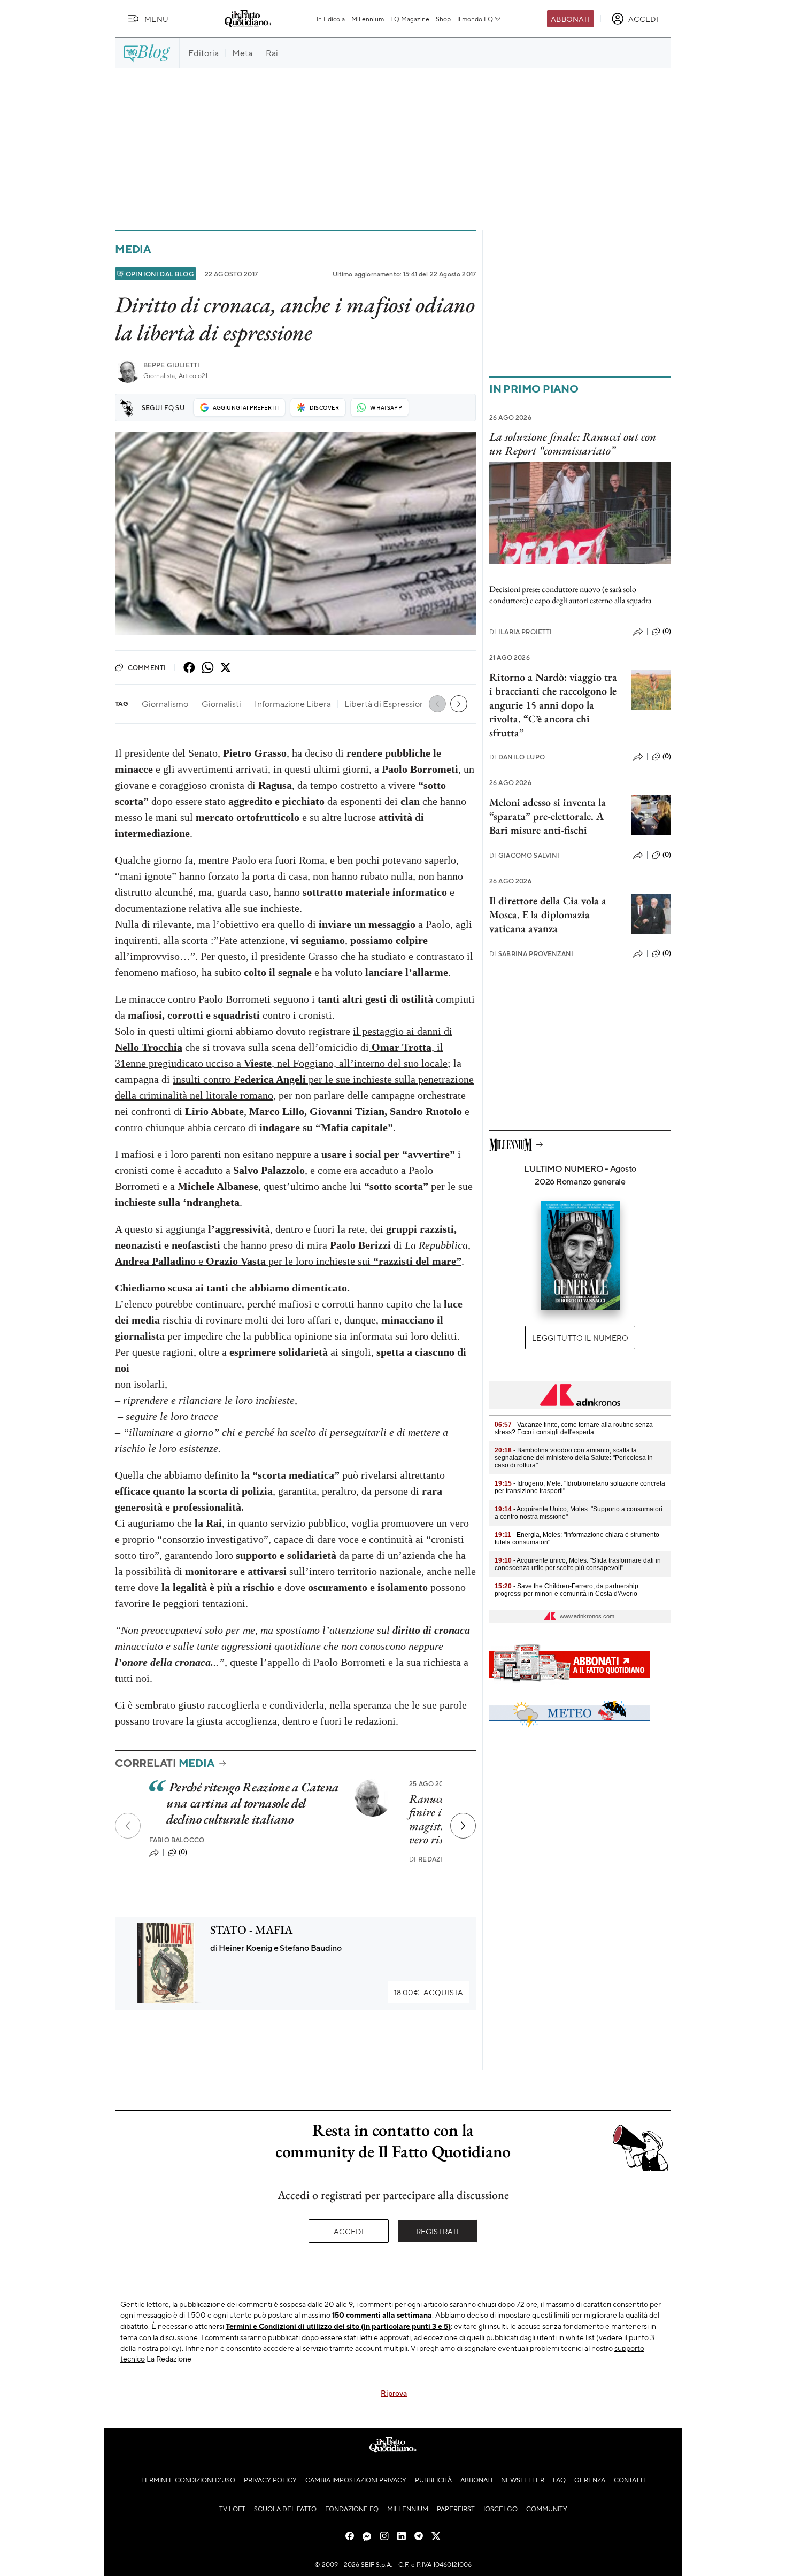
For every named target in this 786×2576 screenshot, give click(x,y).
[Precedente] (128, 1826)
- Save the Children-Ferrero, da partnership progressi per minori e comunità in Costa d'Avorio (567, 1590)
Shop (443, 19)
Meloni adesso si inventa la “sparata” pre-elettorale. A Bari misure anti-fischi (548, 816)
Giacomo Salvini (525, 855)
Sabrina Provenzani (531, 954)
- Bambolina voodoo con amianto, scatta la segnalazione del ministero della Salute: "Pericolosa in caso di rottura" (574, 1458)
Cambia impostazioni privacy (356, 2480)
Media (133, 249)
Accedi (349, 2231)
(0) (183, 1852)
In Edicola (331, 19)
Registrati (438, 2231)
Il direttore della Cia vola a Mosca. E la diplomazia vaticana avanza (548, 914)
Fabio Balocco (177, 1840)
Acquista (429, 1992)
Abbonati (570, 19)
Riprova (394, 2393)
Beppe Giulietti (171, 365)
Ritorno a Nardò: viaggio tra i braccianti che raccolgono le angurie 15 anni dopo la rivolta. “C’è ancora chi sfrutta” (553, 705)
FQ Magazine (410, 19)
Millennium (368, 19)
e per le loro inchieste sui (288, 1261)
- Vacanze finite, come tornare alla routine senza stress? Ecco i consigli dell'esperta (574, 1428)
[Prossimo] (463, 1826)
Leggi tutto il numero (580, 1337)
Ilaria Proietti (521, 632)
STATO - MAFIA (251, 1930)
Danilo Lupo (517, 757)
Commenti (147, 667)
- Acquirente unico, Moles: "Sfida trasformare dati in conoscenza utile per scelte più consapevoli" (578, 1564)
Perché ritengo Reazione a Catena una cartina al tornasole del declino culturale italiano (253, 1803)
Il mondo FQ (475, 19)
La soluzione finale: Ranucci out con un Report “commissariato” (573, 443)
